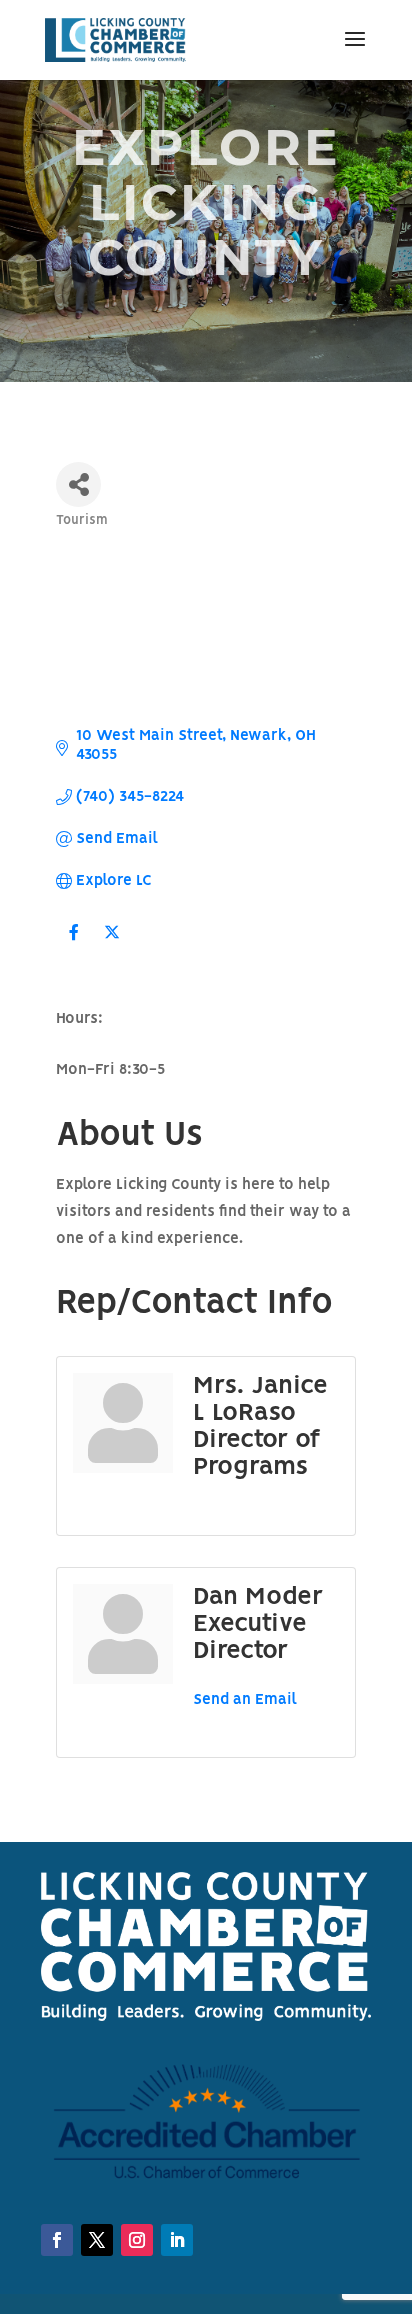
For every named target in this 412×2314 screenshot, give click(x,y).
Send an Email (245, 1700)
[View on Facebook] (73, 945)
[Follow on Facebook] (57, 2240)
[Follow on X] (97, 2240)
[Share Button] (78, 484)
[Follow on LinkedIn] (137, 2240)
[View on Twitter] (111, 945)
